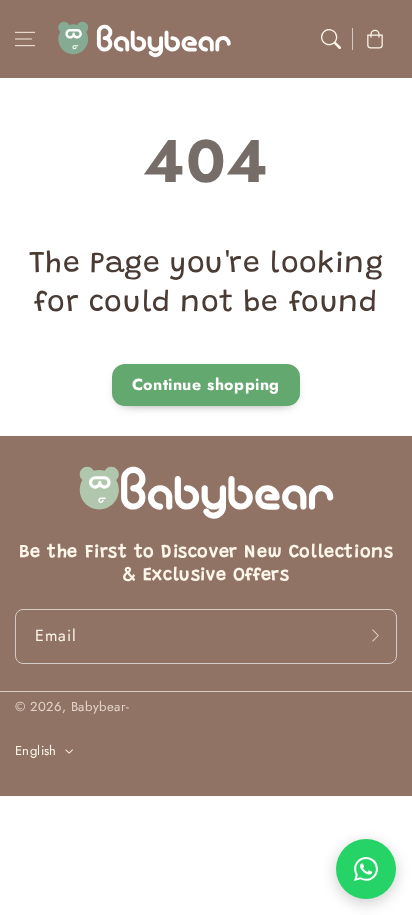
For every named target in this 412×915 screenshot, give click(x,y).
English (36, 750)
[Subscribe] (375, 636)
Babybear (98, 706)
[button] (25, 39)
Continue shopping (206, 384)
